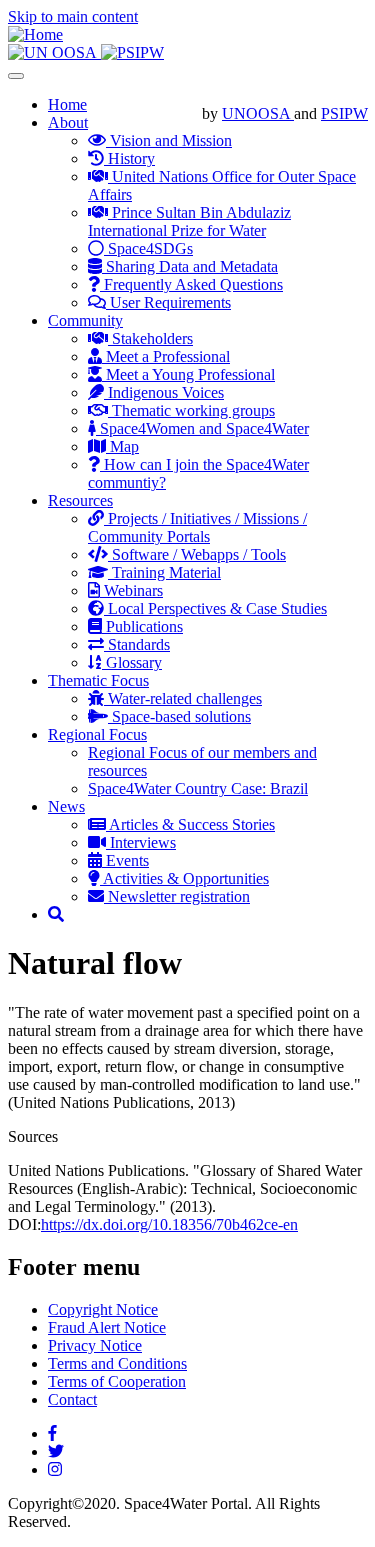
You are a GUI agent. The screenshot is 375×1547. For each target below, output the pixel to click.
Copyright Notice (103, 1309)
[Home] (35, 34)
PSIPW (344, 113)
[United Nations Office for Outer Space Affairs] (54, 52)
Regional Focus (97, 734)
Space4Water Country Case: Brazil (198, 788)
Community (85, 320)
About (68, 122)
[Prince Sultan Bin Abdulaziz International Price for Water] (132, 52)
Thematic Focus (98, 680)
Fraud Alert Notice (107, 1327)
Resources (80, 500)
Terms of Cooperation (117, 1381)
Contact (72, 1399)
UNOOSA (258, 113)
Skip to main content (73, 16)
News (66, 806)
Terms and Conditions (117, 1363)
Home (67, 104)
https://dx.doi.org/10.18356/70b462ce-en (169, 1224)
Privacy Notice (95, 1345)
